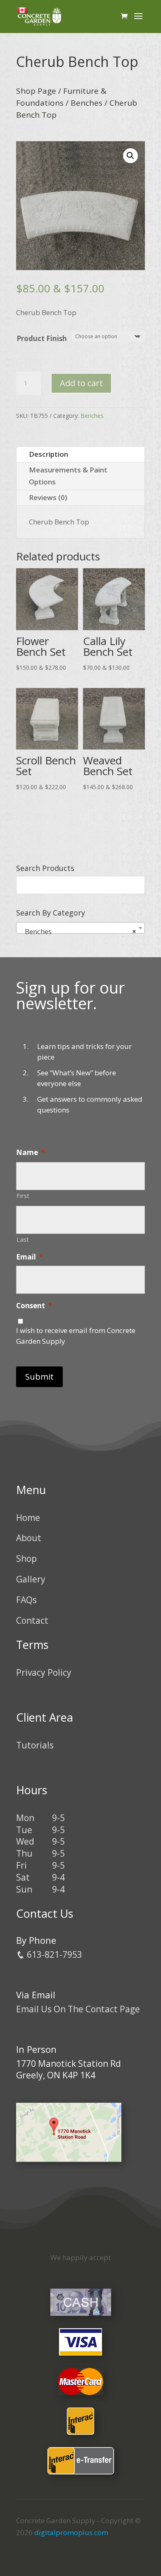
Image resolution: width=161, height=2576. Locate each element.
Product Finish (42, 338)
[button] (130, 156)
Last (23, 1239)
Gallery (31, 1579)
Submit (39, 1377)
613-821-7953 (53, 1955)
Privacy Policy (44, 1672)
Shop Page (36, 91)
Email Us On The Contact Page (78, 2009)
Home (28, 1518)
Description (49, 454)
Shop (26, 1558)
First (23, 1196)
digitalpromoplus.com (71, 2532)
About (29, 1538)
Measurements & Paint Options (68, 476)
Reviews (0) (48, 497)
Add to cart (81, 383)
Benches (86, 103)
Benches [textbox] (78, 931)
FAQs (26, 1600)
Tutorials (35, 1745)
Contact (32, 1620)
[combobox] (80, 928)
